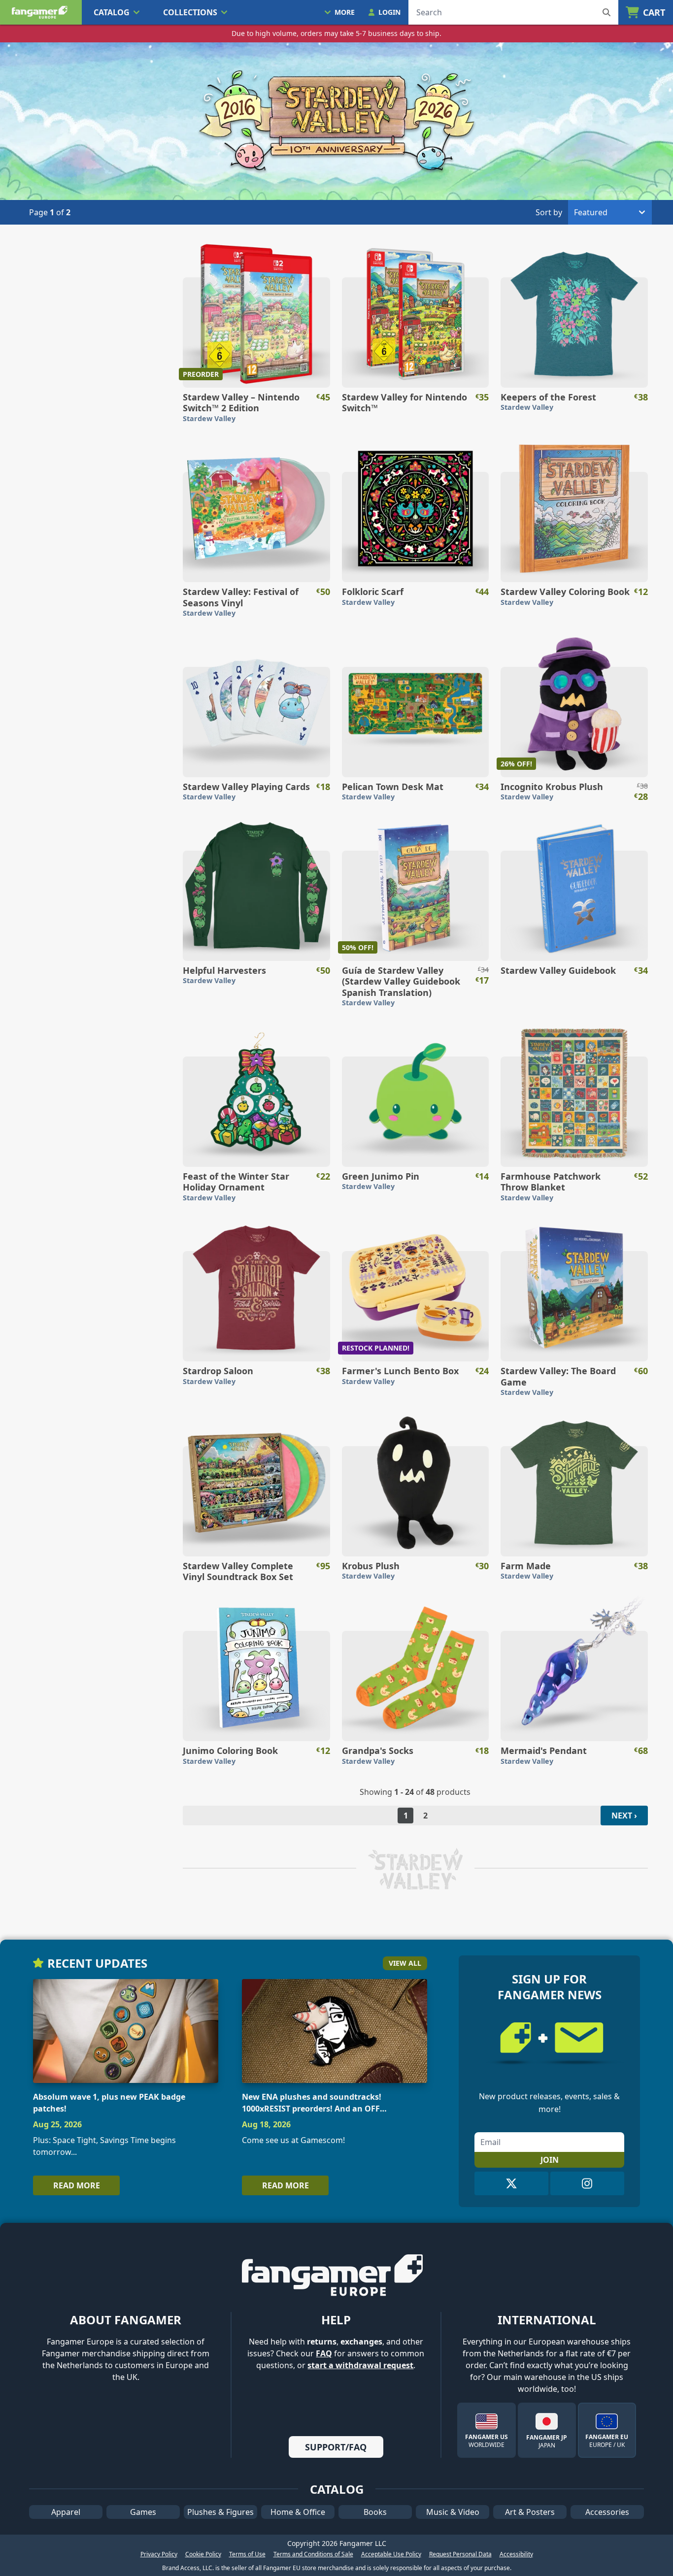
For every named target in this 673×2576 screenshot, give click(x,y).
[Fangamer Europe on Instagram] (587, 2183)
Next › (624, 1816)
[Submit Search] (606, 12)
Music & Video (453, 2512)
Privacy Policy (159, 2554)
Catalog (112, 12)
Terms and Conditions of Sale (313, 2554)
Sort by (549, 212)
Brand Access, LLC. (188, 2568)
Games (143, 2512)
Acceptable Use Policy (391, 2554)
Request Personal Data (460, 2554)
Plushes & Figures (220, 2512)
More (345, 12)
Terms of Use (247, 2554)
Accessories (607, 2512)
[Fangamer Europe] (41, 12)
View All (405, 1963)
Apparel (66, 2512)
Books (375, 2512)
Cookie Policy (203, 2554)
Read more (77, 2185)
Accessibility (516, 2554)
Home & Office (298, 2512)
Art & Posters (530, 2512)
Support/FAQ (336, 2447)
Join (550, 2160)
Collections (190, 12)
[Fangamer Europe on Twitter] (511, 2183)
